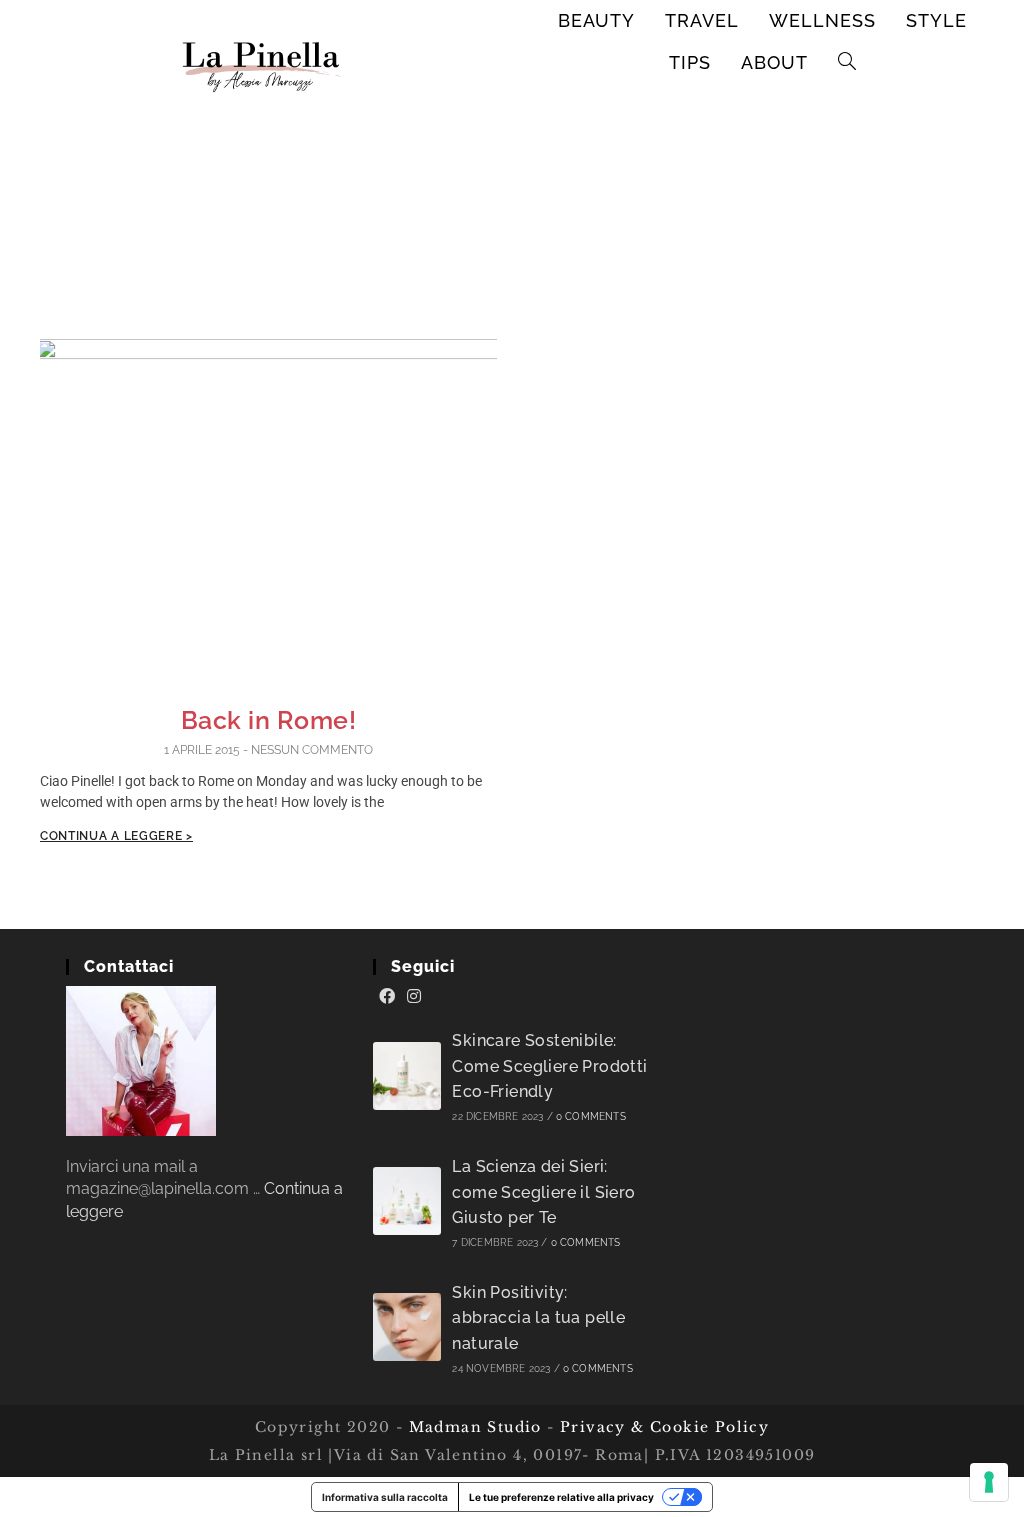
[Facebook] (387, 997)
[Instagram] (414, 997)
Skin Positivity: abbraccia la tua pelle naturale (538, 1318)
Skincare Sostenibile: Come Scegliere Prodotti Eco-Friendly (549, 1066)
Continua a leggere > (116, 836)
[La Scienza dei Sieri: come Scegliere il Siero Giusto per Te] (407, 1201)
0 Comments (591, 1116)
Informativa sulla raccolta (385, 1497)
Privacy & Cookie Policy (664, 1427)
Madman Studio (472, 1427)
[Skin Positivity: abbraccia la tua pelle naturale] (407, 1327)
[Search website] (847, 63)
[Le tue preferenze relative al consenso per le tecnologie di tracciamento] (989, 1482)
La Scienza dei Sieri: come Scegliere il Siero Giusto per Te (543, 1192)
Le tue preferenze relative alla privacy (561, 1497)
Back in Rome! (269, 720)
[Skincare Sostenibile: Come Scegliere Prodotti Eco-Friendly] (407, 1076)
